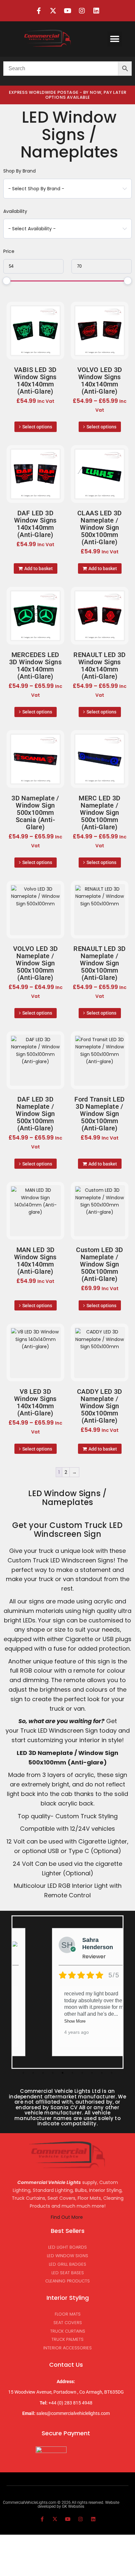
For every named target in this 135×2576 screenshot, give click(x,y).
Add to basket (39, 568)
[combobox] (67, 189)
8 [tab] (92, 2073)
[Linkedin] (96, 11)
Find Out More (67, 2217)
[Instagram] (82, 11)
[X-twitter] (53, 11)
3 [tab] (43, 2073)
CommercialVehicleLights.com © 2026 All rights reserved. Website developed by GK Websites (61, 2504)
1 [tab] (23, 2073)
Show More (75, 2021)
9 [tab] (102, 2073)
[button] (115, 39)
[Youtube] (67, 11)
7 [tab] (82, 2073)
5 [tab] (63, 2073)
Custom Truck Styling (87, 1816)
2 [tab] (33, 2073)
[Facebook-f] (39, 11)
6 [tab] (72, 2073)
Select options (37, 427)
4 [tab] (53, 2073)
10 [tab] (112, 2073)
